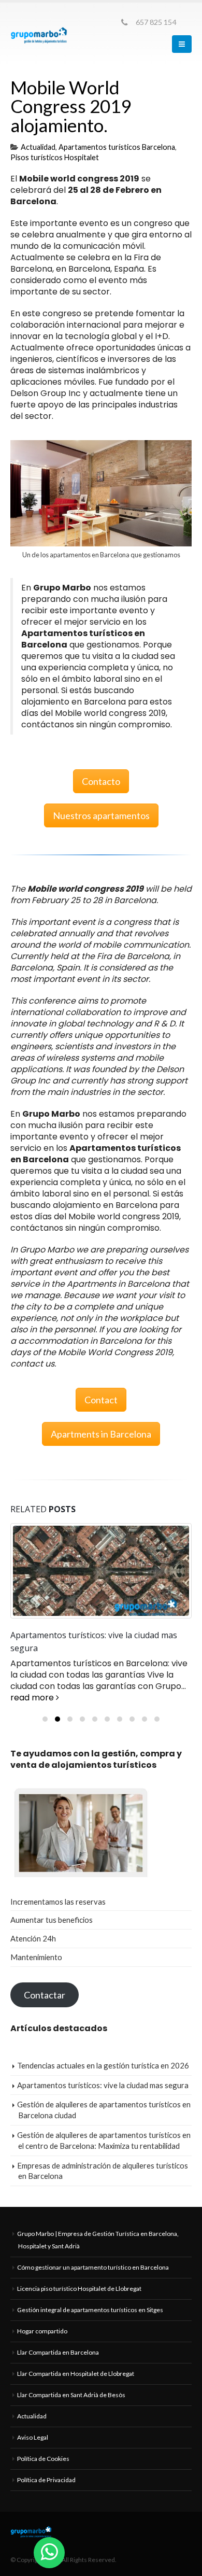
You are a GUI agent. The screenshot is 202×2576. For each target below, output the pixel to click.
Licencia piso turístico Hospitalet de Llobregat (79, 2289)
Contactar (45, 1995)
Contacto (101, 781)
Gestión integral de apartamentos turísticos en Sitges (90, 2310)
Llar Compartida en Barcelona (58, 2352)
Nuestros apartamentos (101, 815)
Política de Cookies (43, 2459)
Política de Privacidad (46, 2480)
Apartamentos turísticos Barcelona (117, 147)
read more (33, 1698)
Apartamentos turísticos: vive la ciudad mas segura (103, 2085)
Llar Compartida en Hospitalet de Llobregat (76, 2374)
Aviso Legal (33, 2437)
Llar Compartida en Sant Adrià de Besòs (71, 2395)
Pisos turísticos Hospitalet (55, 157)
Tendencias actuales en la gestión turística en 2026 (103, 2065)
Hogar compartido (42, 2331)
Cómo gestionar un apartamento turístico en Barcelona (93, 2267)
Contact (101, 1400)
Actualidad (38, 147)
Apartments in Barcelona (101, 1434)
